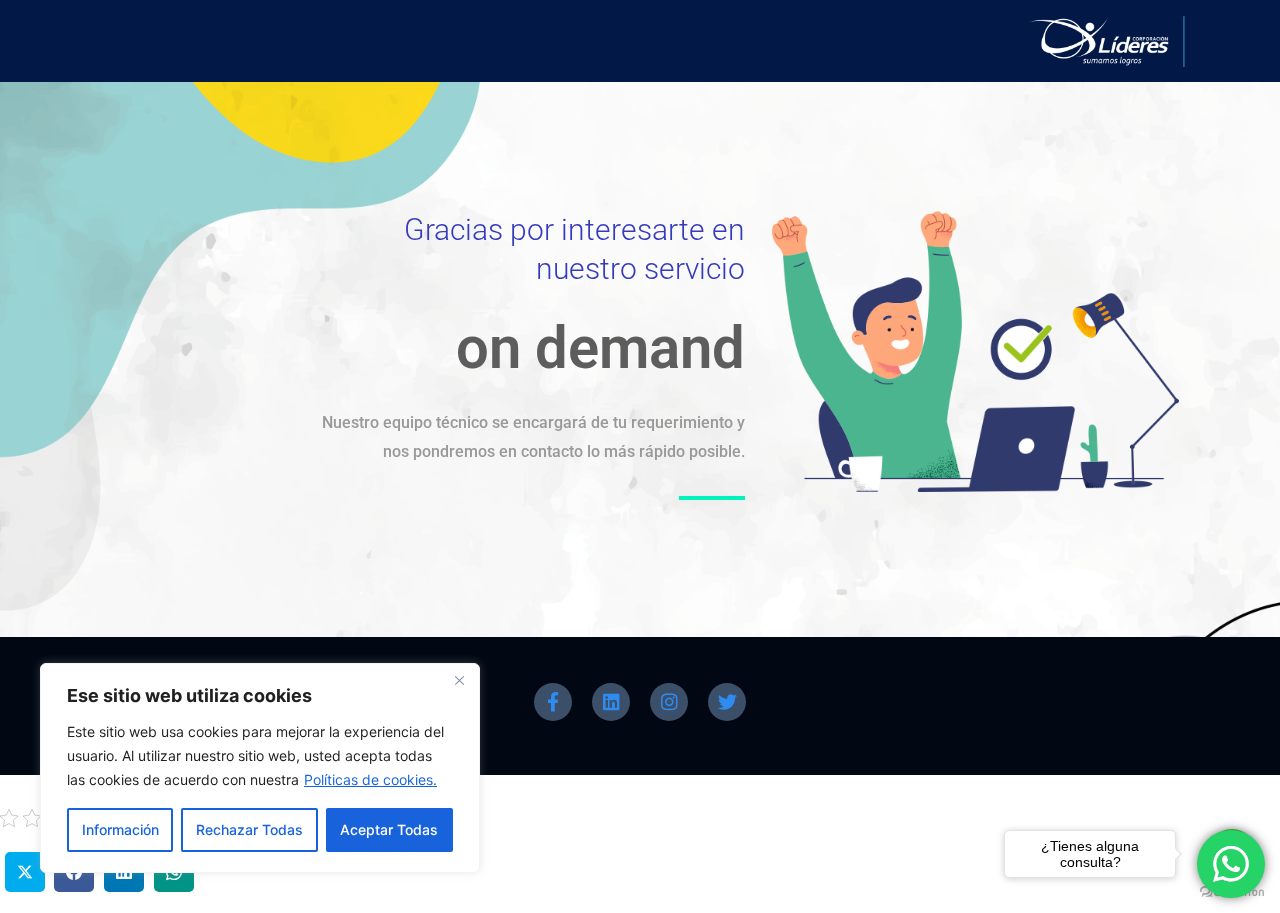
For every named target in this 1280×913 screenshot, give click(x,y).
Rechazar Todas (249, 829)
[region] (260, 768)
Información (120, 829)
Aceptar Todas (389, 829)
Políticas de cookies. (370, 779)
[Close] (459, 680)
